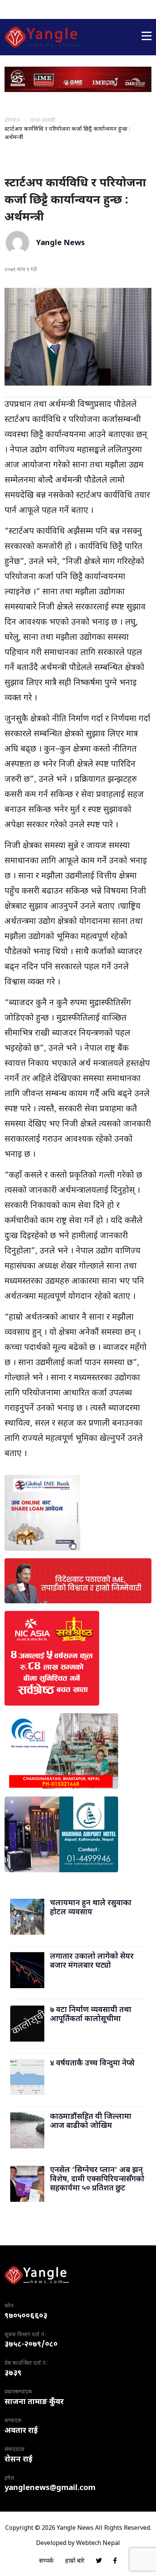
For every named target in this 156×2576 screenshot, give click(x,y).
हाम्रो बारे (75, 2561)
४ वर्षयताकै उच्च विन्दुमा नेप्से (92, 2064)
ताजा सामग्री (43, 121)
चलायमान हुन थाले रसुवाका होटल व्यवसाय (91, 1908)
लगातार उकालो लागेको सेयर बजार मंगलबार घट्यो (92, 1961)
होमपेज (12, 121)
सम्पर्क (46, 2561)
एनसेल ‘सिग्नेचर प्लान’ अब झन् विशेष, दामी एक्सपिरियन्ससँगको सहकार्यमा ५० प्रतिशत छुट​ (97, 2179)
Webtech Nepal (98, 2544)
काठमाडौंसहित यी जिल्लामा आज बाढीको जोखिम (91, 2121)
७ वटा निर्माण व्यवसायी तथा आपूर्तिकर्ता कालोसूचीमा (91, 2015)
